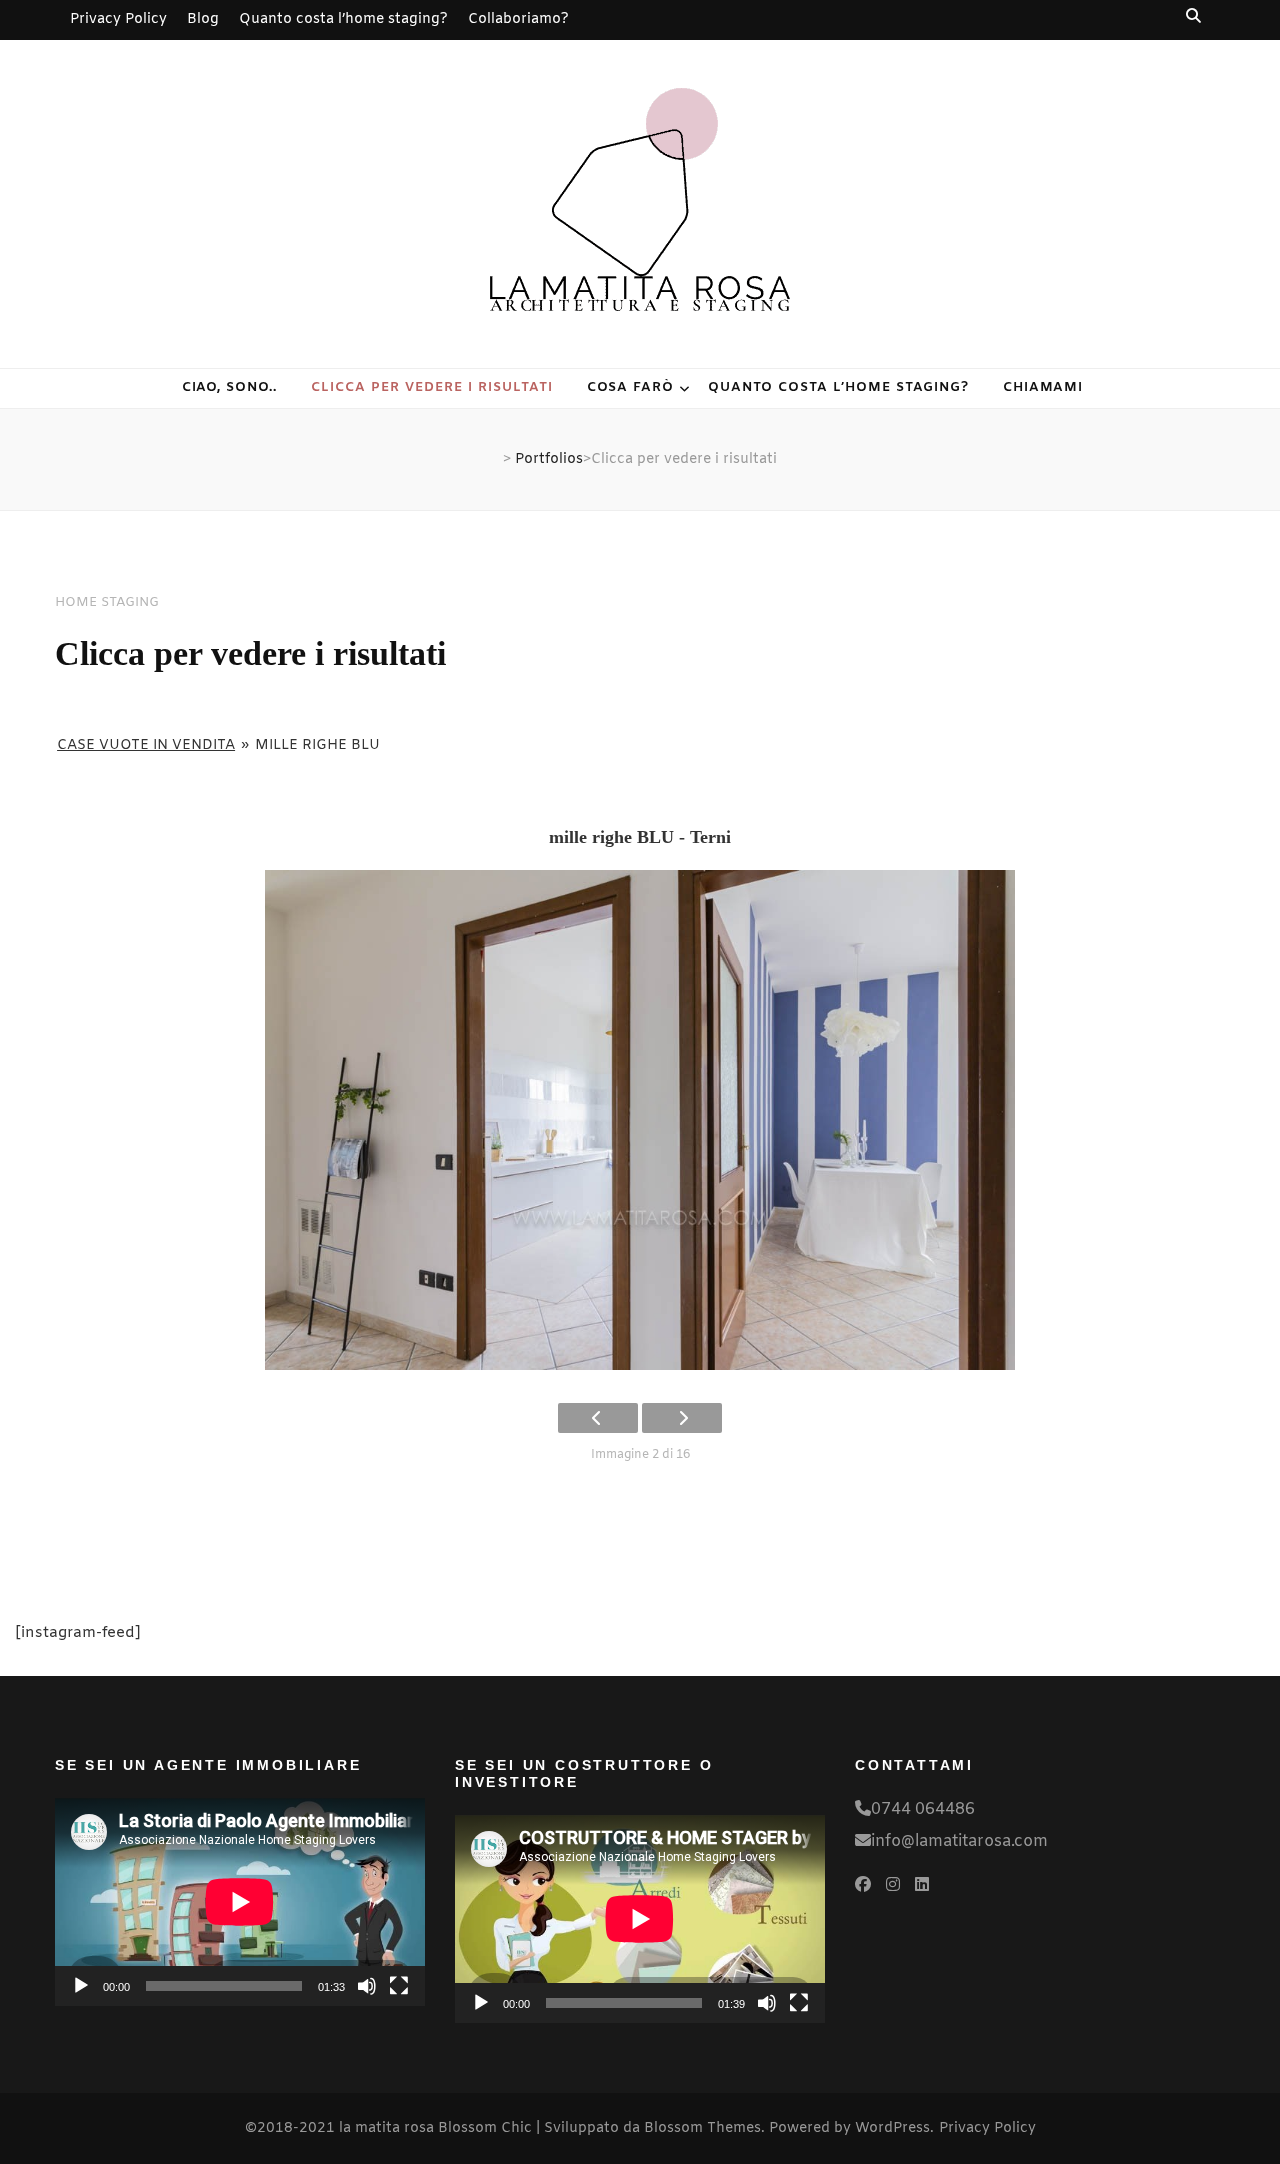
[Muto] (367, 1986)
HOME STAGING (107, 602)
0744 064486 (923, 1809)
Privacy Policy (118, 19)
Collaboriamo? (518, 19)
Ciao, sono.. (230, 387)
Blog (203, 19)
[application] (240, 1902)
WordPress (892, 2128)
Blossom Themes (702, 2128)
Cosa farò (631, 387)
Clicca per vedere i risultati (431, 387)
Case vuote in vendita (146, 745)
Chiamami (1043, 387)
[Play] (81, 1986)
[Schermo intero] (399, 1986)
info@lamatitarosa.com (959, 1841)
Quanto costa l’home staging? (343, 19)
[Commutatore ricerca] (1195, 16)
